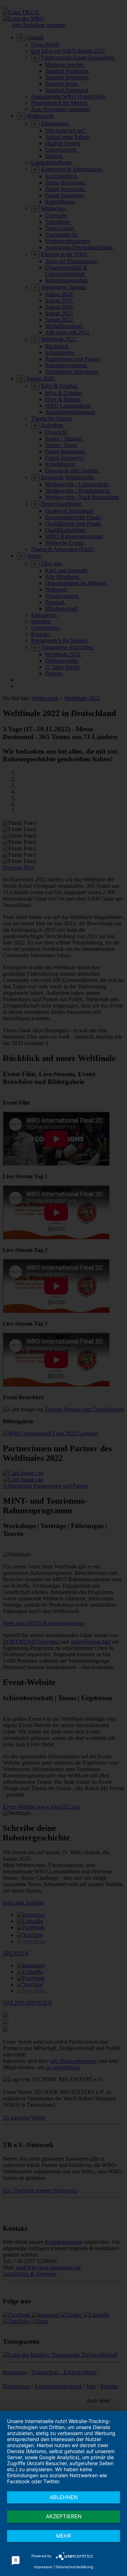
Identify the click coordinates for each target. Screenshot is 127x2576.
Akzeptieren (64, 2516)
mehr (64, 2536)
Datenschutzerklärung (74, 2567)
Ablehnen (64, 2497)
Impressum (43, 2567)
